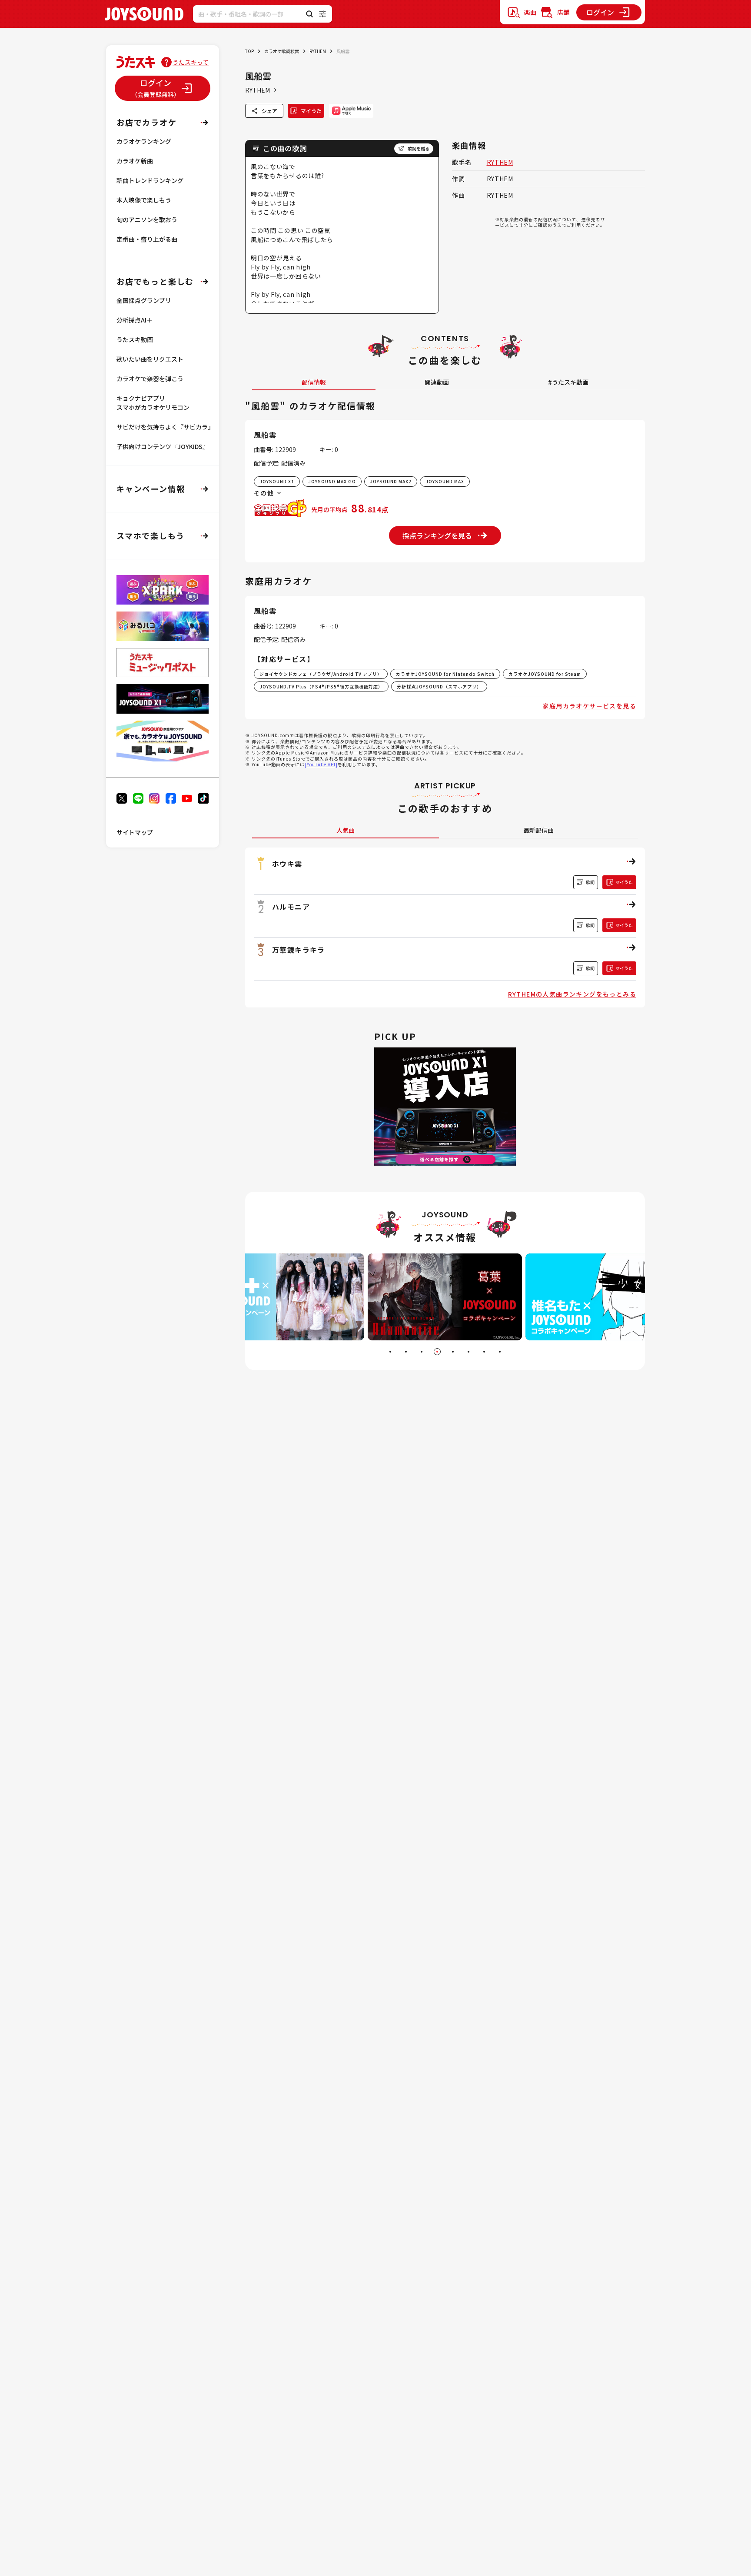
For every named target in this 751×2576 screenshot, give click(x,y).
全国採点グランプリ (144, 300)
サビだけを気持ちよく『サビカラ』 (165, 427)
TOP (249, 51)
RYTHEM (318, 51)
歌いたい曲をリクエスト (150, 359)
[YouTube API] (321, 764)
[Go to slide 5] (453, 1352)
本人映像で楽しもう (144, 200)
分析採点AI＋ (135, 320)
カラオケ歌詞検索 (282, 51)
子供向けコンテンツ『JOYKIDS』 (163, 446)
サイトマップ (135, 832)
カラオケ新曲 (135, 161)
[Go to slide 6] (469, 1352)
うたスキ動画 (135, 339)
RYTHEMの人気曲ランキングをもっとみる (572, 994)
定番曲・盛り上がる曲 (147, 239)
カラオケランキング (144, 141)
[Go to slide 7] (484, 1352)
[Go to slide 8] (500, 1352)
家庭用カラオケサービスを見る (589, 706)
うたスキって (191, 62)
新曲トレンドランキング (150, 180)
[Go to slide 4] (437, 1352)
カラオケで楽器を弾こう (150, 379)
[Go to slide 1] (390, 1352)
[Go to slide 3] (422, 1352)
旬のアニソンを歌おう (147, 219)
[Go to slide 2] (406, 1352)
